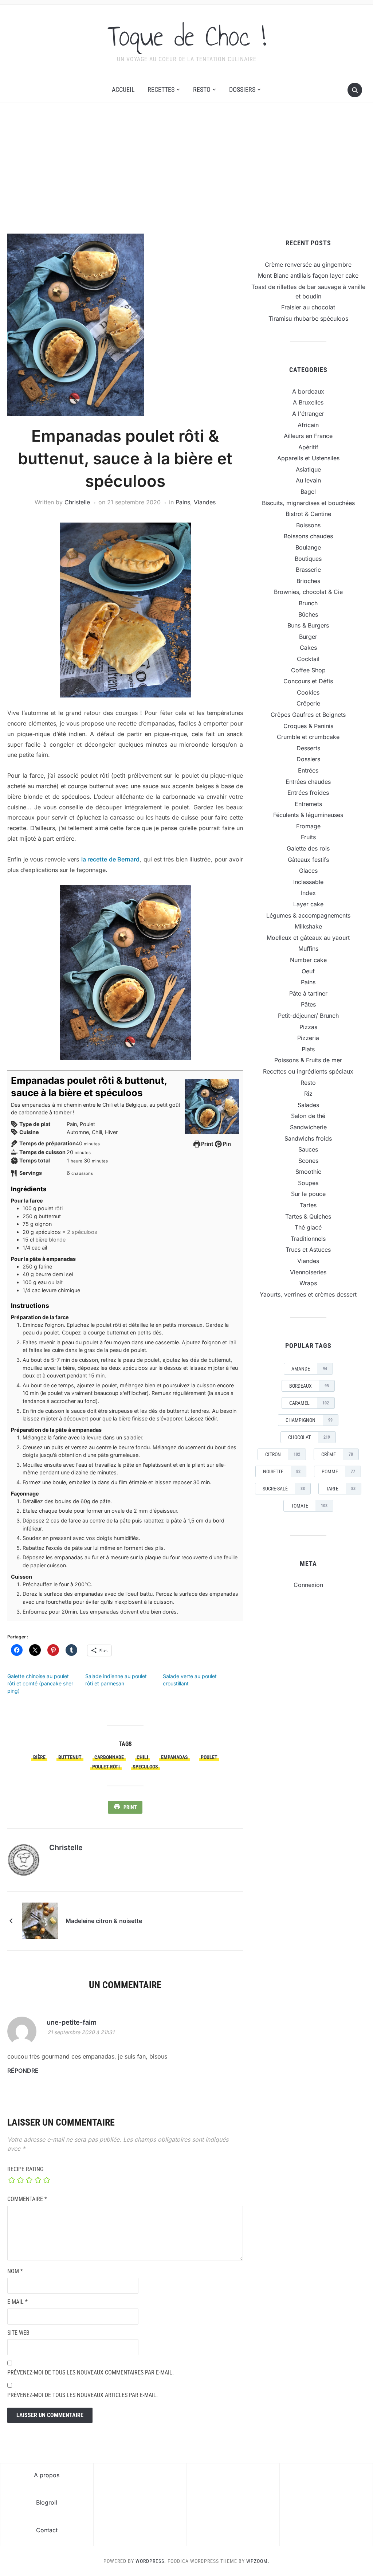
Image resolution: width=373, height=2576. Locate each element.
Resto (202, 89)
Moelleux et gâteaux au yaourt (308, 938)
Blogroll (47, 2502)
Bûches (308, 614)
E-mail (17, 2302)
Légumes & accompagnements (308, 915)
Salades (308, 1105)
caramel (309, 1403)
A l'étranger (308, 414)
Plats (308, 1049)
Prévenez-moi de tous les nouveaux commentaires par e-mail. (91, 2372)
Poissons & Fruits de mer (308, 1060)
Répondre (23, 2071)
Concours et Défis (308, 681)
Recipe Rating (25, 2169)
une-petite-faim (72, 2022)
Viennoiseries (308, 1272)
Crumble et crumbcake (308, 737)
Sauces (308, 1149)
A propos (47, 2475)
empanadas (174, 1757)
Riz (308, 1094)
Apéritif (308, 447)
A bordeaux (308, 391)
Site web (18, 2333)
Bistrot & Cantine (308, 514)
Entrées (308, 770)
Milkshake (308, 926)
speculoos (145, 1767)
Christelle (77, 502)
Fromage (308, 826)
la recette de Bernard (110, 859)
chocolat (309, 1437)
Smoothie (308, 1172)
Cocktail (308, 659)
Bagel (308, 492)
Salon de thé (308, 1116)
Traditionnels (308, 1239)
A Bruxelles (308, 402)
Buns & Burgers (308, 625)
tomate (309, 1506)
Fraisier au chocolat (308, 307)
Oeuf (308, 971)
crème (337, 1454)
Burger (308, 637)
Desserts (308, 748)
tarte (341, 1489)
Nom (15, 2271)
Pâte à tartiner (308, 993)
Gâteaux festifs (308, 860)
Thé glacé (308, 1227)
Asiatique (308, 469)
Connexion (308, 1585)
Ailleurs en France (308, 436)
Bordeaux (309, 1386)
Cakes (308, 648)
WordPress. (151, 2561)
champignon (309, 1420)
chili (142, 1757)
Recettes (161, 89)
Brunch (308, 603)
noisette (282, 1471)
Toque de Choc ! (187, 36)
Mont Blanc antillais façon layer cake (308, 275)
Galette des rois (308, 848)
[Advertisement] (186, 168)
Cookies (308, 692)
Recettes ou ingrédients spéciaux (308, 1071)
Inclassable (308, 882)
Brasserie (308, 570)
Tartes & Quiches (308, 1216)
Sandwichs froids (308, 1138)
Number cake (308, 960)
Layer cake (308, 904)
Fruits (308, 837)
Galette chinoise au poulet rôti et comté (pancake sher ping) (40, 1683)
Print (207, 1144)
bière (39, 1757)
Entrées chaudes (308, 782)
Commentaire (27, 2199)
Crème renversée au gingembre (308, 265)
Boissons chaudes (308, 536)
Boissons (308, 525)
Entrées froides (308, 793)
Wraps (308, 1283)
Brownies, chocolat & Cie (308, 592)
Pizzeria (308, 1038)
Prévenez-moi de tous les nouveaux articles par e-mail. (83, 2395)
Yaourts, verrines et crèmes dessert (308, 1294)
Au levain (308, 480)
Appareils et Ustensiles (308, 458)
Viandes (205, 502)
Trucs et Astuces (308, 1250)
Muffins (308, 949)
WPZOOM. (258, 2561)
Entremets (308, 804)
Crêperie (308, 703)
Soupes (308, 1183)
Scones (308, 1161)
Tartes (308, 1205)
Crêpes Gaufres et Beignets (308, 715)
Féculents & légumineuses (308, 815)
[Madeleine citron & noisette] (40, 1920)
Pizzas (308, 1027)
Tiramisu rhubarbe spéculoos (308, 318)
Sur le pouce (308, 1194)
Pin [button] (226, 1144)
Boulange (308, 547)
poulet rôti (106, 1767)
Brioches (308, 581)
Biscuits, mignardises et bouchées (308, 503)
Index (308, 893)
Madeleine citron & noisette (104, 1921)
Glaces (308, 871)
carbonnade (109, 1757)
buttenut (70, 1757)
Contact (47, 2530)
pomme (338, 1471)
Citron (283, 1454)
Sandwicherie (308, 1127)
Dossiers (242, 89)
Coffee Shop (308, 670)
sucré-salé (284, 1489)
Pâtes (308, 1004)
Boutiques (308, 559)
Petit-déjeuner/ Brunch (308, 1016)
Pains (183, 502)
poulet (209, 1757)
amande (309, 1369)
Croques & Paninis (308, 726)
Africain (308, 425)
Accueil (123, 89)
